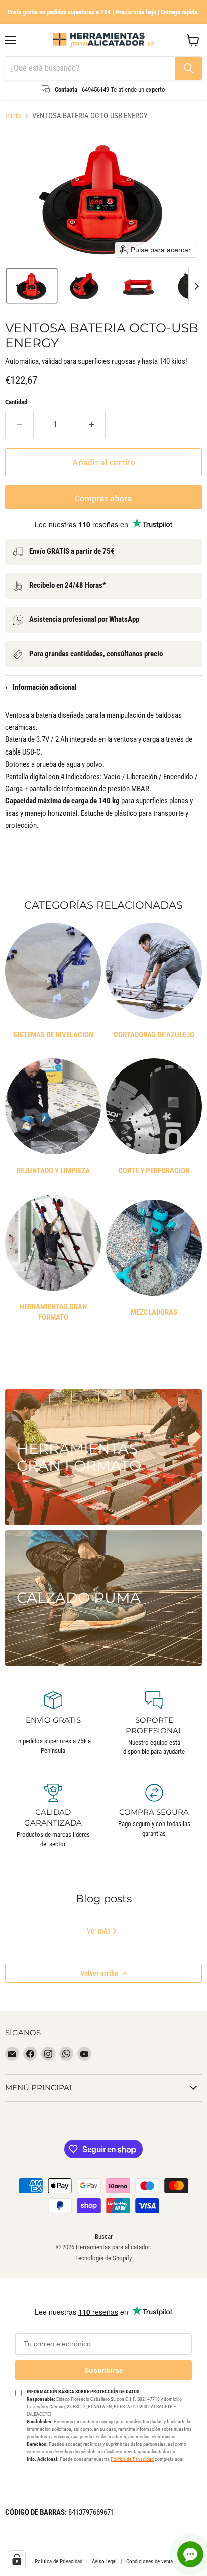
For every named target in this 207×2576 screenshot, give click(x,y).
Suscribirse (104, 2370)
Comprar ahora (103, 498)
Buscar (104, 2237)
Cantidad (16, 402)
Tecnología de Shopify (103, 2258)
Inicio (13, 116)
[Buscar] (188, 68)
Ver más (99, 1931)
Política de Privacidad (132, 2459)
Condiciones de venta (149, 2562)
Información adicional (41, 687)
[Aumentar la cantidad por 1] (91, 425)
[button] (32, 286)
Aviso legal (104, 2562)
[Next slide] (196, 286)
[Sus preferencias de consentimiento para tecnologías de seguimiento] (17, 2559)
